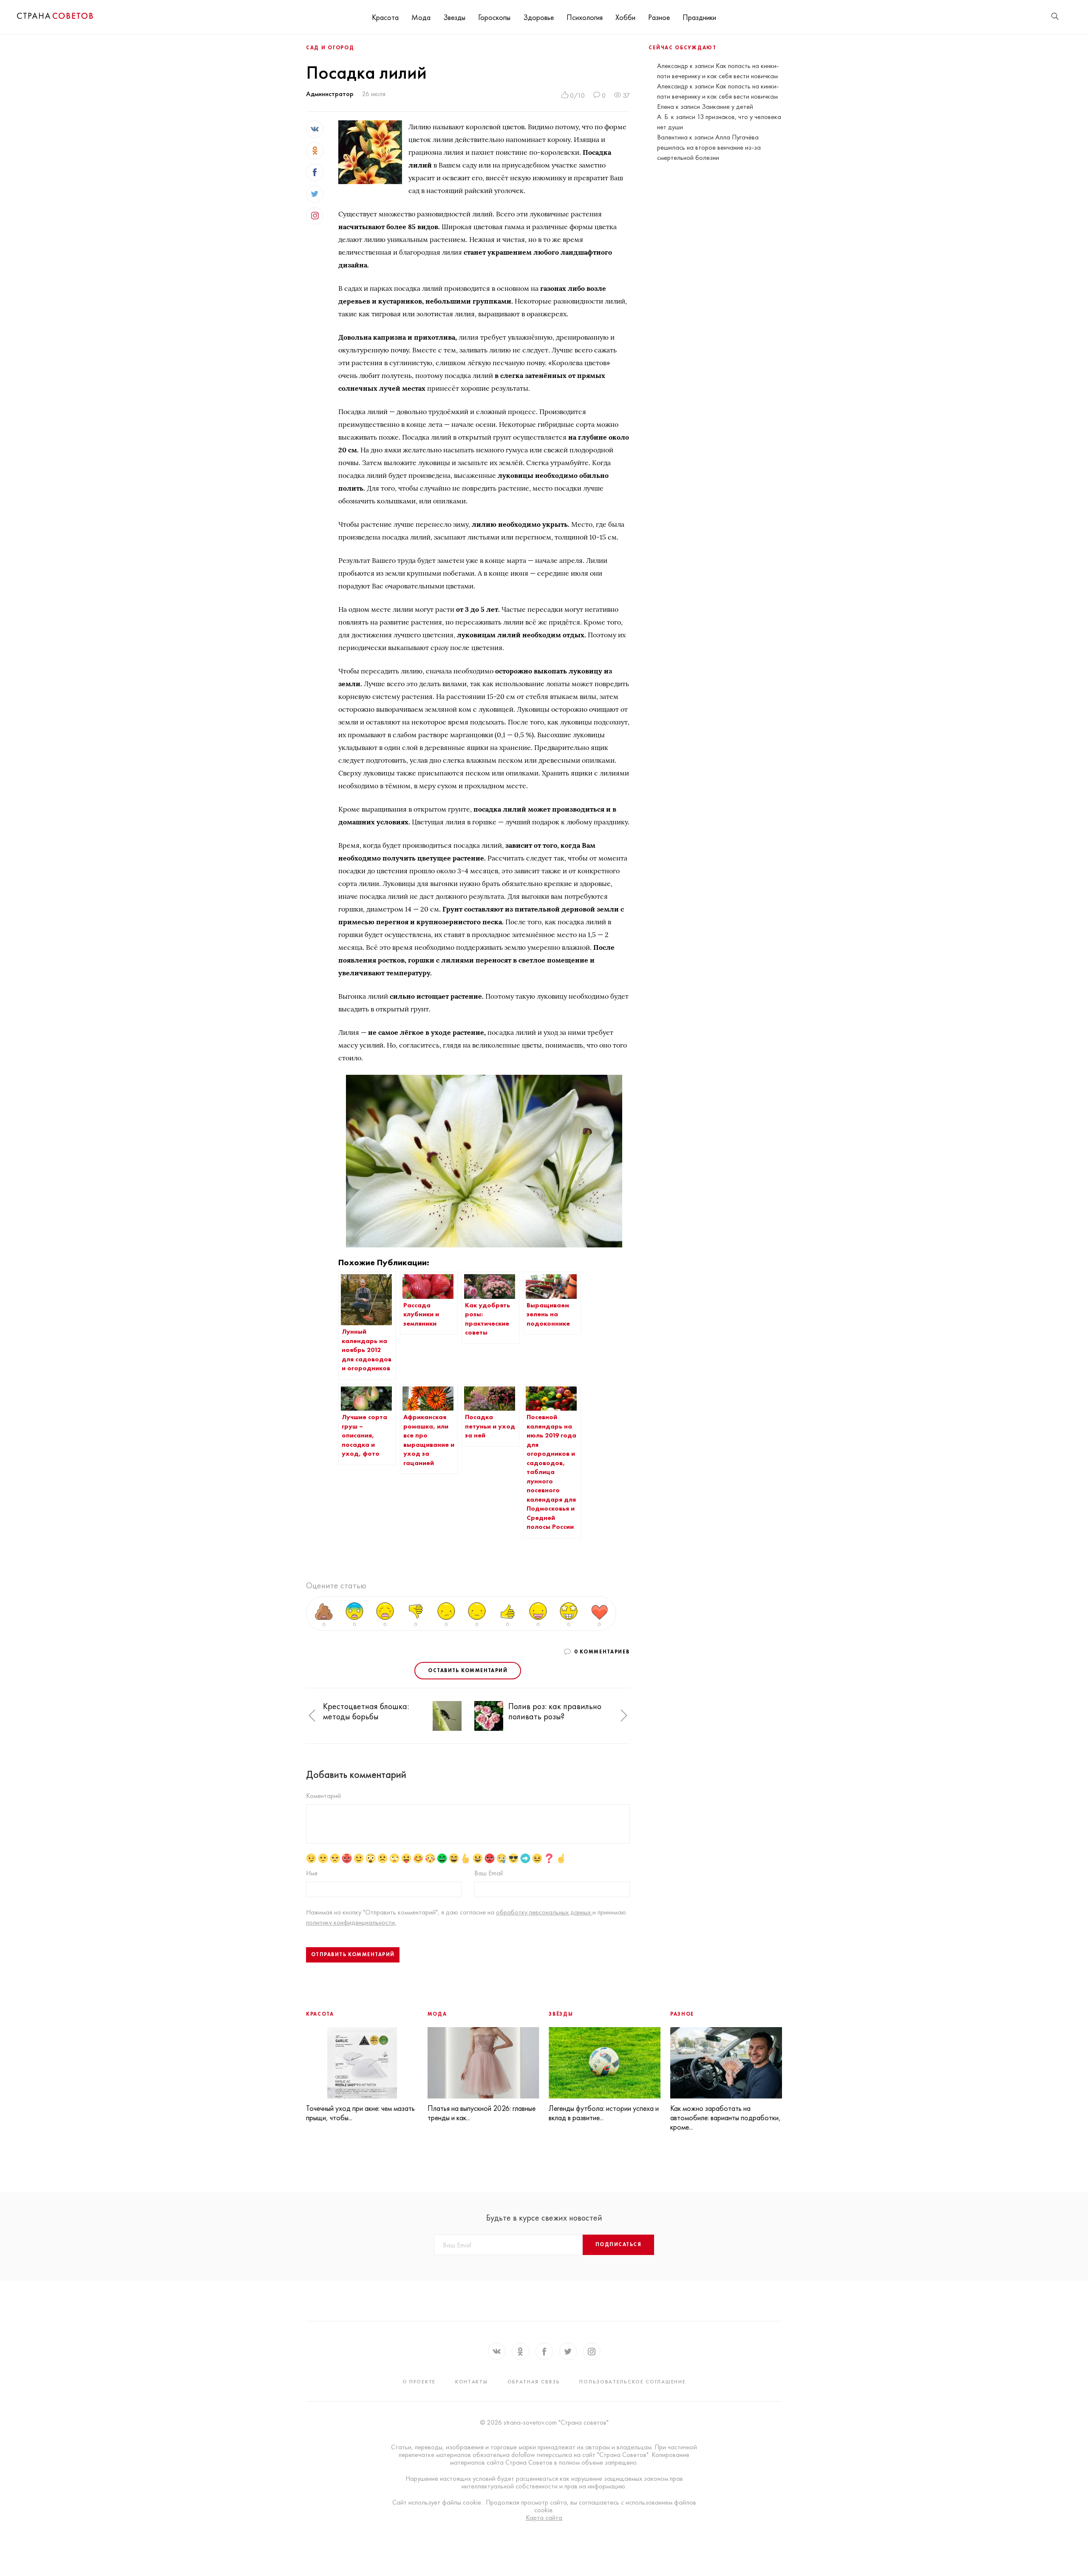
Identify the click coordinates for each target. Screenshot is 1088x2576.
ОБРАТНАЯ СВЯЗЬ (534, 2382)
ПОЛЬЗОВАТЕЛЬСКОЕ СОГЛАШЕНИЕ (632, 2382)
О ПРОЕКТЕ (419, 2382)
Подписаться (618, 2244)
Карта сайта (544, 2518)
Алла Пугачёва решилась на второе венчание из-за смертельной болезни (709, 147)
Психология (585, 17)
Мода (421, 17)
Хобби (625, 17)
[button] (312, 1716)
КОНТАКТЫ (472, 2382)
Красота (385, 17)
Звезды (454, 17)
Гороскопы (494, 17)
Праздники (699, 17)
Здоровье (538, 17)
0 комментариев (602, 1652)
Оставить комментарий (468, 1670)
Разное (659, 17)
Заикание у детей (727, 107)
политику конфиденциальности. (351, 1922)
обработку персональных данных (544, 1912)
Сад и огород (330, 48)
